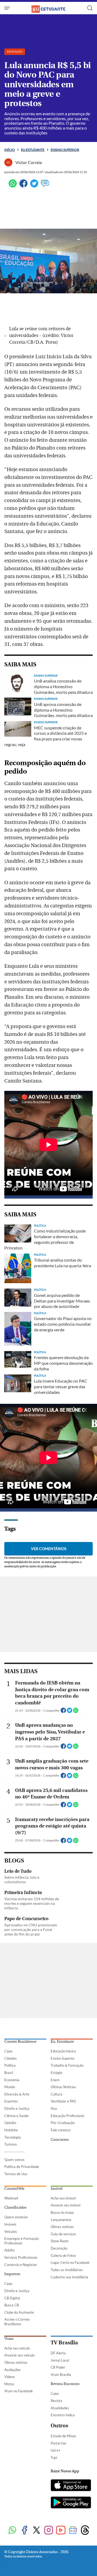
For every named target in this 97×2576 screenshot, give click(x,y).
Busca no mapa (62, 2212)
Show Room (60, 2241)
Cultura (56, 2094)
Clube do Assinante (19, 2312)
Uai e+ (56, 2450)
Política (10, 2065)
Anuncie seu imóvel (65, 2205)
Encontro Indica (63, 2415)
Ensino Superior (63, 2058)
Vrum (9, 2339)
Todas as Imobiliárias (67, 2270)
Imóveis (10, 2224)
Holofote (11, 2130)
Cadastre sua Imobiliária (69, 2277)
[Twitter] (34, 186)
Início (10, 150)
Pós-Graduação (63, 2123)
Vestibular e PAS (63, 2101)
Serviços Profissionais (21, 2257)
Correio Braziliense (20, 2042)
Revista (56, 2401)
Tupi (54, 2457)
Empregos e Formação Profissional (22, 2241)
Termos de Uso (16, 2174)
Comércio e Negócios (21, 2265)
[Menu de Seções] (8, 8)
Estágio (56, 2073)
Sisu (54, 2108)
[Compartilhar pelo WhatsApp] (76, 1712)
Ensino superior (65, 150)
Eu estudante (33, 150)
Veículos (11, 2232)
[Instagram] (49, 2531)
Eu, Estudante (62, 2042)
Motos (9, 2384)
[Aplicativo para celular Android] (71, 2503)
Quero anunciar (16, 2217)
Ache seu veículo (17, 2348)
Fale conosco (60, 2130)
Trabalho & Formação (67, 2065)
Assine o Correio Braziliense (17, 2322)
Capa (8, 2051)
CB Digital (12, 2298)
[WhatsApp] (13, 186)
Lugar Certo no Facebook (70, 2262)
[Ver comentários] (45, 186)
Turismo (11, 2144)
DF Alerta (58, 2353)
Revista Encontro (65, 2384)
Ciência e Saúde (16, 2116)
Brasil (9, 2073)
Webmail (11, 2198)
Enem (55, 2080)
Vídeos (10, 2377)
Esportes (11, 2101)
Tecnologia (13, 2137)
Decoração (59, 2248)
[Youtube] (61, 2531)
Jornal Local (60, 2360)
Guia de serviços (63, 2234)
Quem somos (14, 2160)
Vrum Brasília (61, 2375)
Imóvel (57, 2189)
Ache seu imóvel (63, 2198)
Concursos (60, 2140)
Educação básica (63, 2051)
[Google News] (73, 2531)
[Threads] (85, 2531)
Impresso (12, 2274)
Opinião (10, 2123)
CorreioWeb (14, 2189)
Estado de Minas (63, 2436)
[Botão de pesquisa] (90, 8)
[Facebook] (23, 186)
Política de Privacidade (22, 2167)
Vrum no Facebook (19, 2391)
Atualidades (60, 2408)
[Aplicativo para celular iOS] (71, 2486)
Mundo (10, 2087)
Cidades (11, 2058)
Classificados (15, 2208)
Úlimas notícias (62, 2227)
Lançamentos (61, 2220)
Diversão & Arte (17, 2094)
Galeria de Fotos (63, 2255)
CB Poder (58, 2367)
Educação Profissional (67, 2116)
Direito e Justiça (17, 2108)
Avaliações (13, 2370)
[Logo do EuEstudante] (48, 8)
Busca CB (12, 2305)
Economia (12, 2080)
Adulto (9, 2250)
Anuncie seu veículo (19, 2355)
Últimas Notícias (63, 2087)
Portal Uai (58, 2443)
